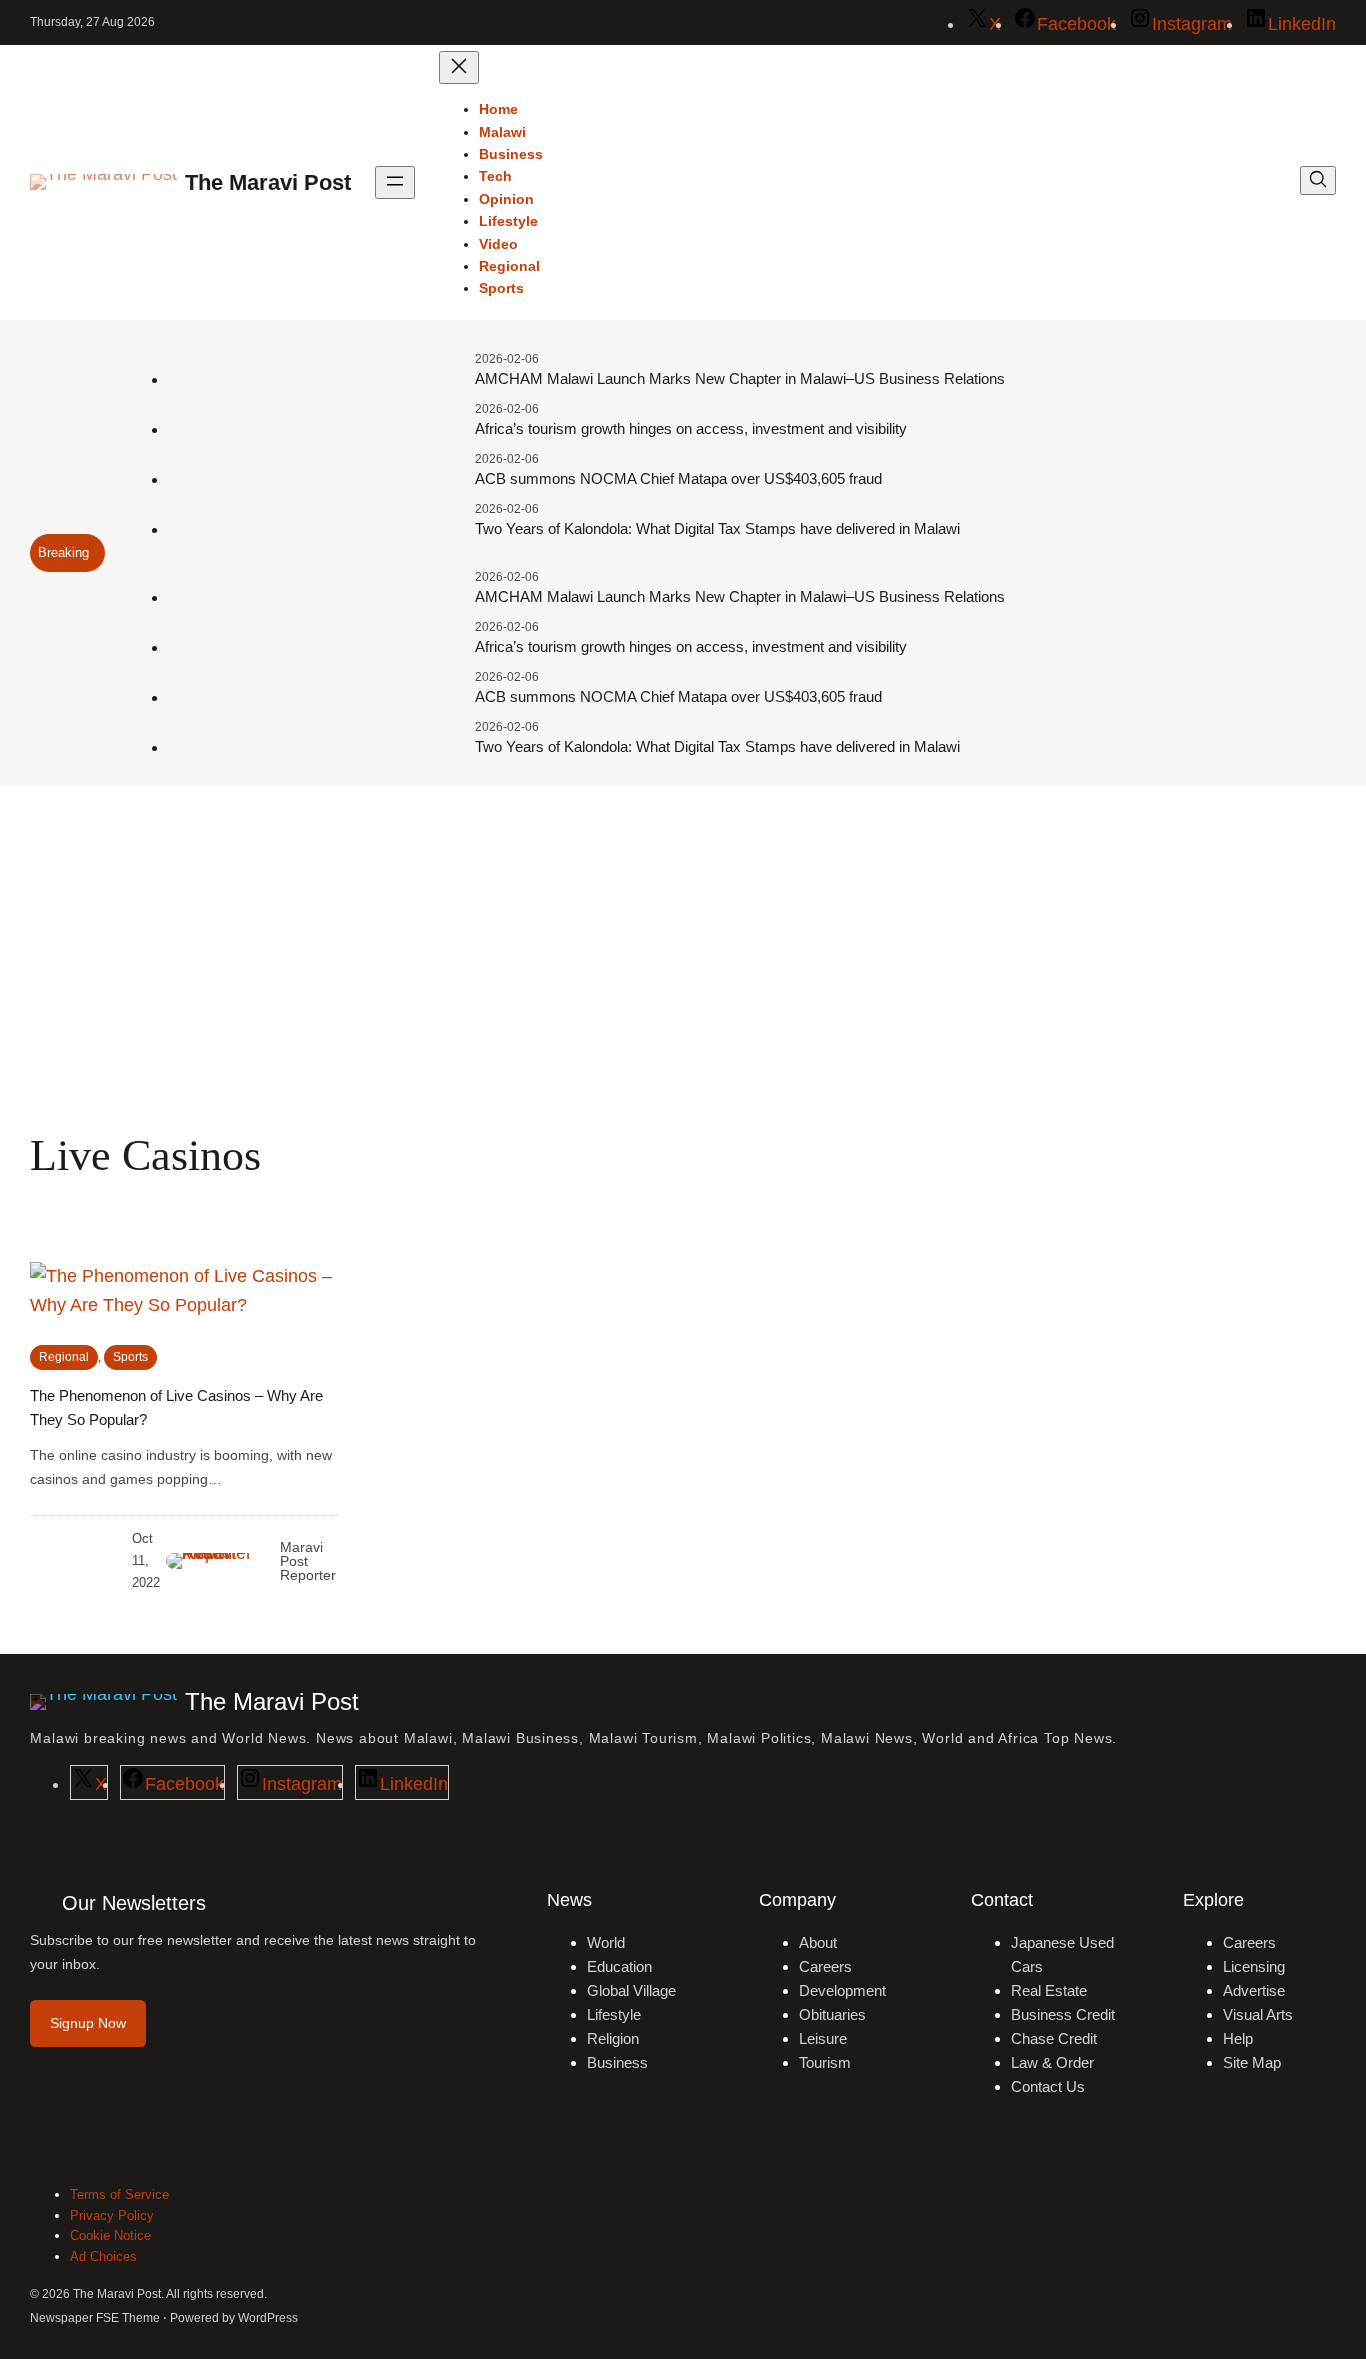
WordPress (268, 2318)
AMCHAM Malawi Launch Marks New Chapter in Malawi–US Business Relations (740, 378)
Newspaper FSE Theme (95, 2318)
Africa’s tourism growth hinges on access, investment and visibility (691, 428)
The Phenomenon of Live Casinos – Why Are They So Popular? (176, 1407)
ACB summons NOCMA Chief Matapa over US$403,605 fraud (678, 478)
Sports (130, 1357)
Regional (64, 1357)
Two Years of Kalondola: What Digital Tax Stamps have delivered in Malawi (717, 528)
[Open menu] (395, 182)
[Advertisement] (683, 950)
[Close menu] (459, 67)
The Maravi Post (268, 182)
